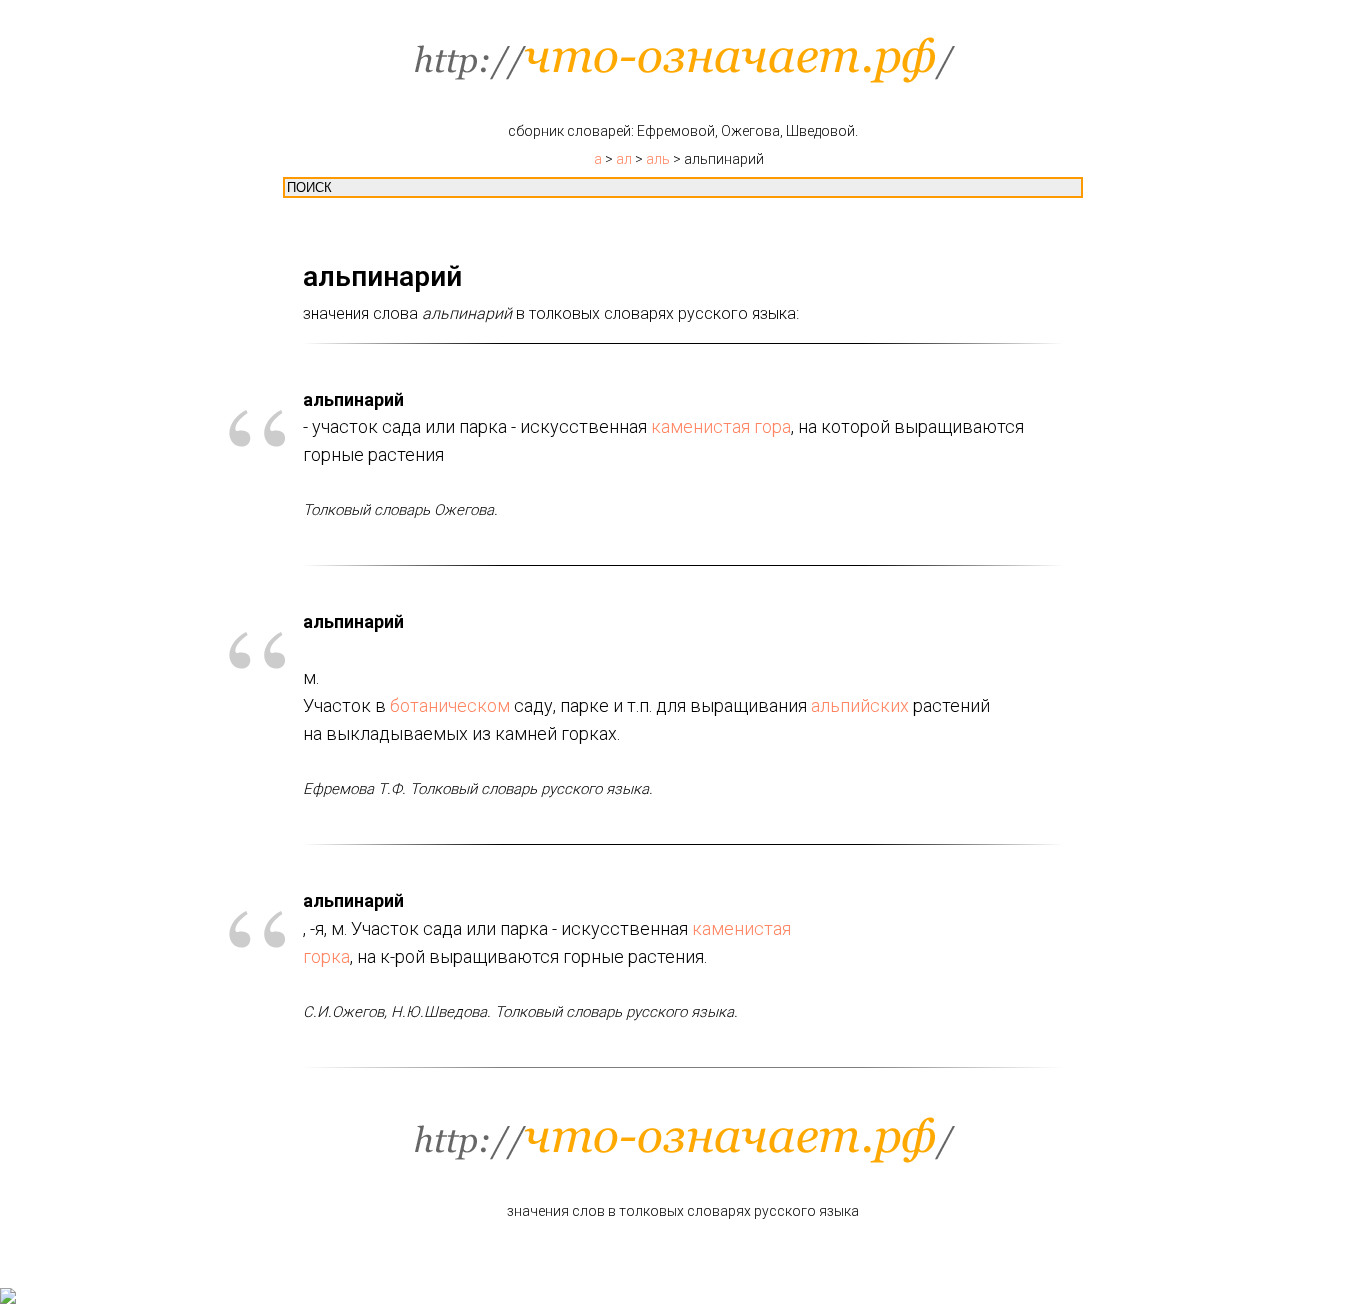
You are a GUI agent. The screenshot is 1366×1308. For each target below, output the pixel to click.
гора (772, 426)
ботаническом (450, 705)
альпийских (860, 705)
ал (624, 159)
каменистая (700, 426)
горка (326, 956)
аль (658, 159)
